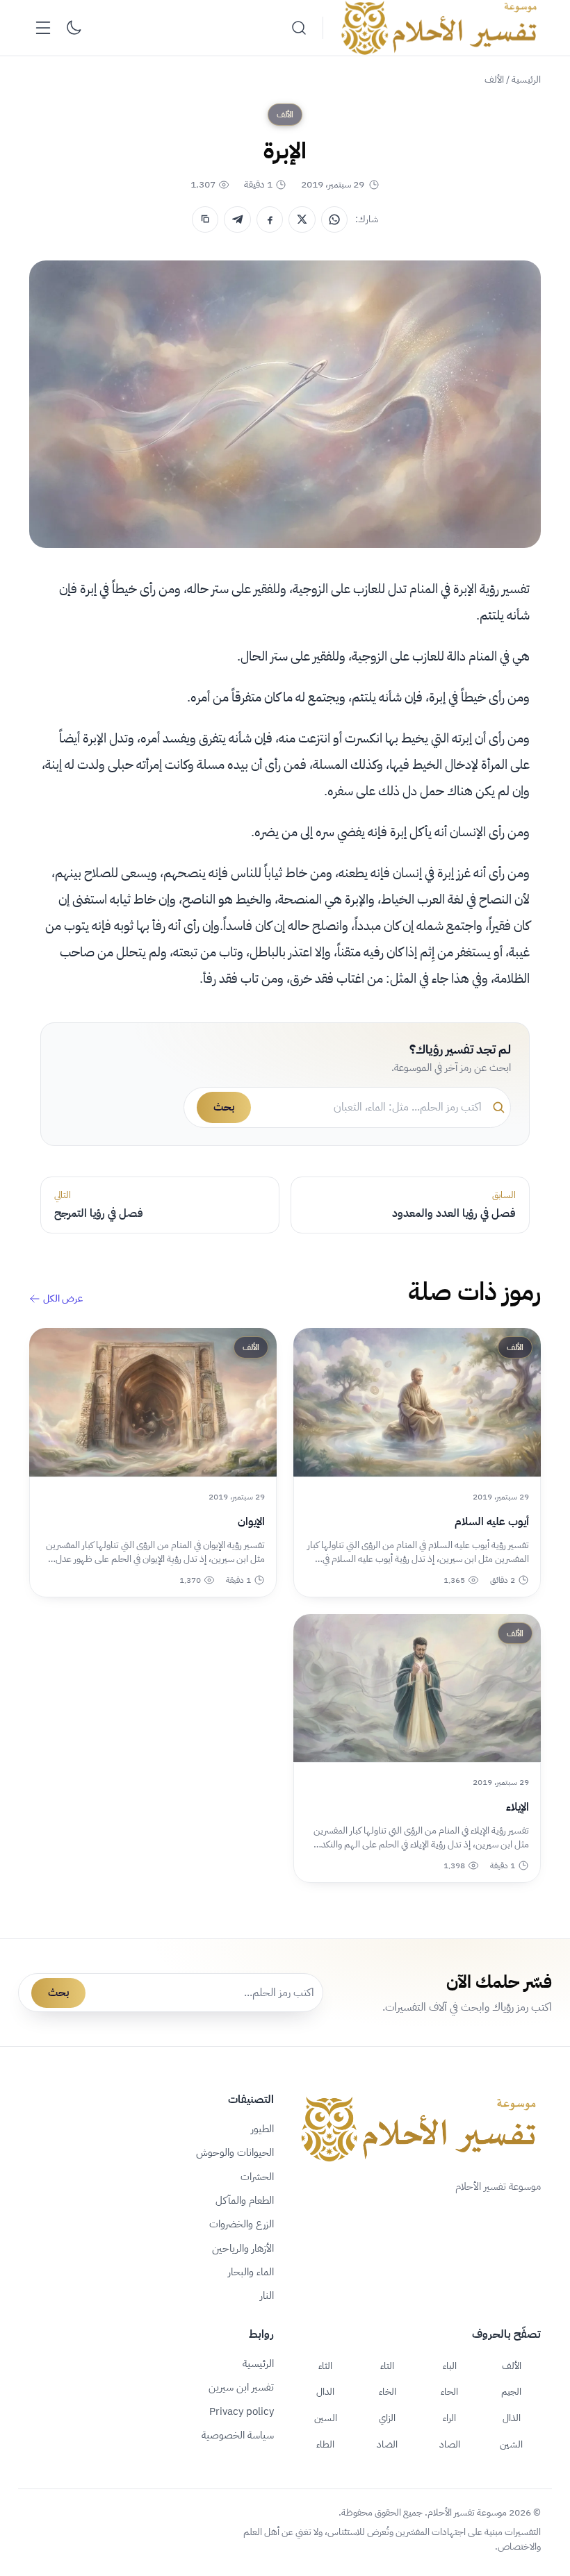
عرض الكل (63, 1299)
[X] (302, 219)
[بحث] (299, 28)
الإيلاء (518, 1807)
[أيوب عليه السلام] (417, 1402)
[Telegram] (237, 219)
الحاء (449, 2391)
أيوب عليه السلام (492, 1522)
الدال (325, 2391)
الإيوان (251, 1522)
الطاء (325, 2444)
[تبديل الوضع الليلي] (74, 28)
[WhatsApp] (334, 219)
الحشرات (257, 2177)
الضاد (387, 2444)
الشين (511, 2444)
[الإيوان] (153, 1402)
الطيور (262, 2129)
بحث (224, 1107)
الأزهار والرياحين (243, 2248)
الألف (494, 80)
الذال (512, 2418)
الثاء (325, 2366)
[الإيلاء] (417, 1688)
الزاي (387, 2418)
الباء (450, 2366)
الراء (449, 2418)
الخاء (388, 2391)
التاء (387, 2366)
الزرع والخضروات (242, 2224)
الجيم (511, 2391)
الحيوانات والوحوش (235, 2152)
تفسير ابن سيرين (241, 2387)
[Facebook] (270, 219)
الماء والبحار (251, 2272)
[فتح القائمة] (43, 28)
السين (326, 2418)
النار (267, 2295)
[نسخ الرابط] (205, 219)
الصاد (450, 2444)
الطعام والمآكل (245, 2200)
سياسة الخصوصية (238, 2435)
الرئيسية (526, 80)
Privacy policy (242, 2411)
